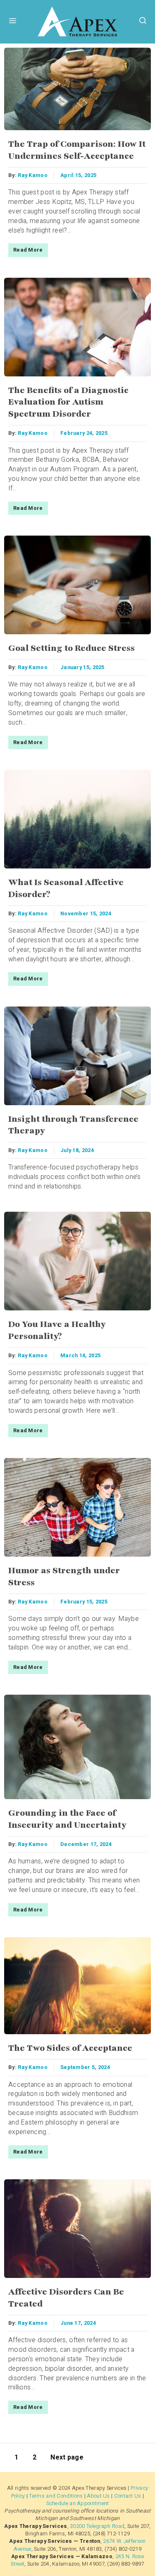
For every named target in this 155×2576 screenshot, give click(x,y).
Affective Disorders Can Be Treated (66, 2298)
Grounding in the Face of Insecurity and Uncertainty (67, 1819)
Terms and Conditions (56, 2496)
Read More (28, 250)
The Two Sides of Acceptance (70, 2048)
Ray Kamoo (33, 175)
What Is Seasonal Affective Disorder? (66, 888)
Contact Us (128, 2496)
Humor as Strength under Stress (64, 1577)
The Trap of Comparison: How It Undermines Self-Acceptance (77, 150)
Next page (67, 2457)
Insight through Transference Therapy (73, 1125)
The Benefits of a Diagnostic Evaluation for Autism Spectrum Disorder (68, 402)
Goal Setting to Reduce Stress (72, 648)
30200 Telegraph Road (97, 2526)
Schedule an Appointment (78, 2503)
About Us (98, 2496)
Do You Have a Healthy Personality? (57, 1330)
